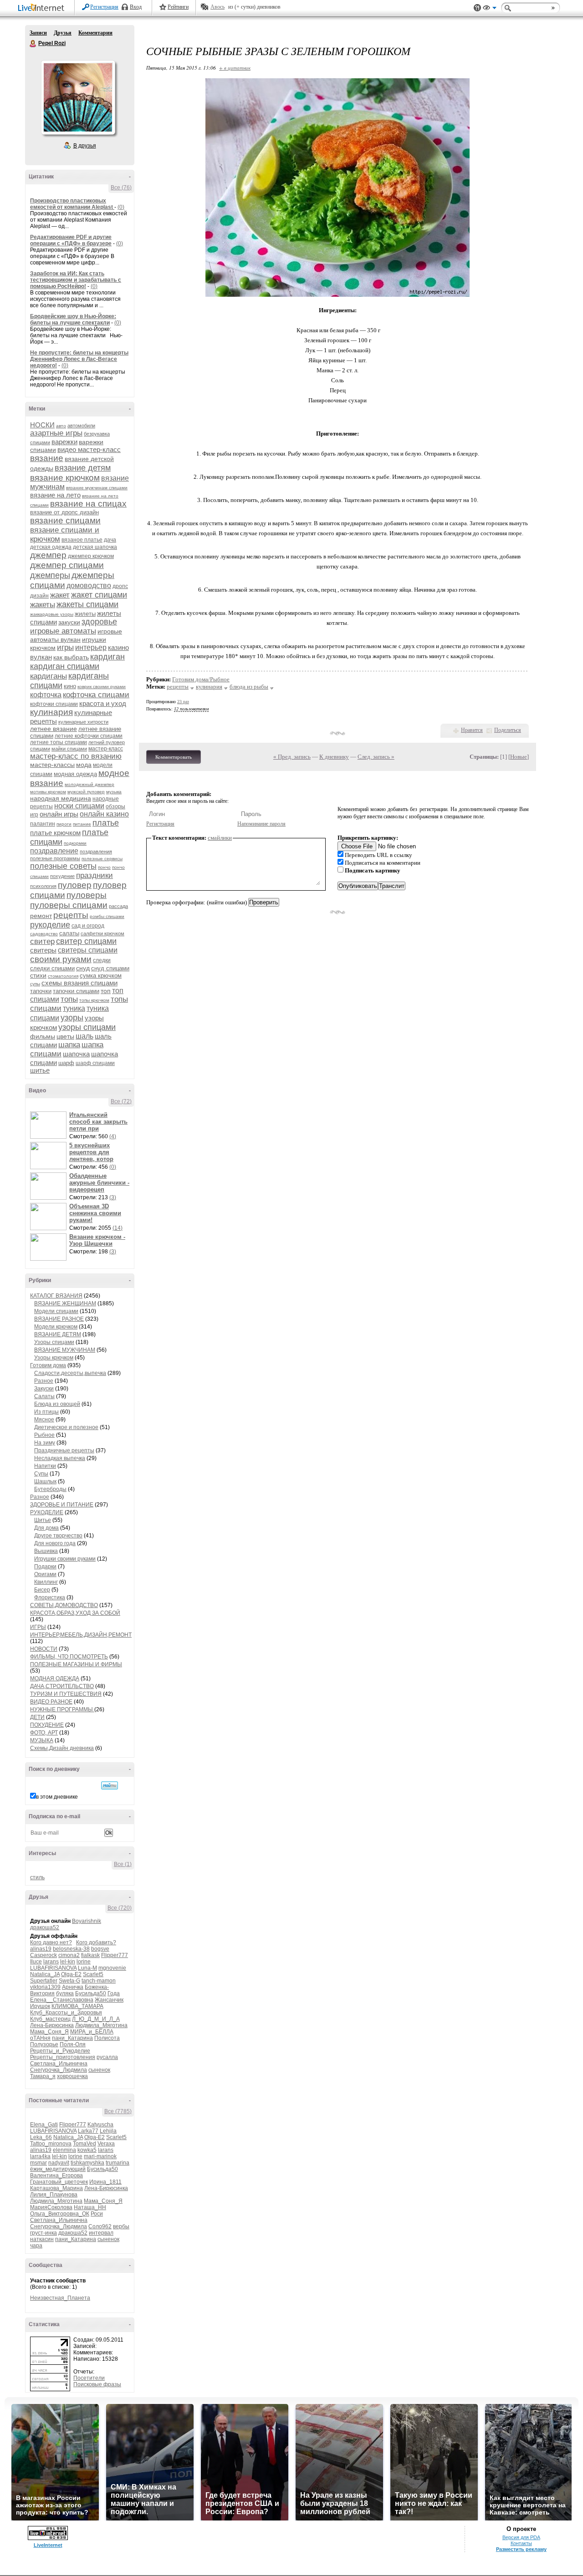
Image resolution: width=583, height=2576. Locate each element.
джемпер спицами (67, 565)
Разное (44, 1381)
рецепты (71, 915)
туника (74, 1008)
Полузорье (44, 2044)
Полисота (107, 2038)
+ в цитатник (235, 68)
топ (106, 991)
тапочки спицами (76, 991)
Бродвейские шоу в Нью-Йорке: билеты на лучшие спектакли (73, 319)
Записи (38, 33)
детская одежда (51, 547)
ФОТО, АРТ (44, 1733)
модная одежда (75, 774)
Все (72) (121, 1101)
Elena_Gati (44, 2125)
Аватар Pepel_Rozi (78, 97)
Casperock (43, 1955)
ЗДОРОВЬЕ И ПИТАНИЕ (62, 1505)
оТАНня (40, 2038)
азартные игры (56, 433)
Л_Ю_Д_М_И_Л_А (96, 2019)
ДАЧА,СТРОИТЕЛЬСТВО (62, 1686)
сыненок (99, 2070)
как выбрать (71, 657)
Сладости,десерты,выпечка (70, 1373)
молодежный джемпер (89, 784)
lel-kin (68, 1962)
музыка (114, 792)
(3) (113, 1197)
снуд (83, 968)
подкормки (75, 843)
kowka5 (87, 2150)
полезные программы (55, 858)
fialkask (90, 1955)
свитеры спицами (88, 950)
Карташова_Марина (56, 2188)
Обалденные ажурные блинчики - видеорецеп (99, 1183)
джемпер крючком (91, 556)
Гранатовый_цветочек (59, 2182)
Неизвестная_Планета (60, 2298)
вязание (47, 458)
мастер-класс (106, 749)
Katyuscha (100, 2125)
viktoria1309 (45, 1987)
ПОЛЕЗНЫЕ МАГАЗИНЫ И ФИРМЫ (76, 1664)
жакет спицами (99, 595)
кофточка (46, 695)
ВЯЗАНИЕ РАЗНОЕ (59, 1319)
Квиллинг (46, 1582)
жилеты (85, 614)
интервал (101, 2233)
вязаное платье (82, 540)
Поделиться (508, 730)
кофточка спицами (96, 695)
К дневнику (334, 757)
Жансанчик (109, 2000)
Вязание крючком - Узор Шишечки (97, 1240)
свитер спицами (86, 941)
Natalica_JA (45, 1974)
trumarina (118, 2163)
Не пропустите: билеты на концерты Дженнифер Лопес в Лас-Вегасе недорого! (79, 359)
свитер (42, 941)
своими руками (61, 959)
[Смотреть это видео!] (50, 1125)
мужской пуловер (86, 792)
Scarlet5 (93, 1974)
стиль (37, 1877)
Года (114, 1993)
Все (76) (121, 188)
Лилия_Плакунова (54, 2195)
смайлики (220, 838)
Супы (41, 1474)
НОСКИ (42, 425)
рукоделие (50, 925)
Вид (490, 9)
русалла (107, 2057)
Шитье (43, 1520)
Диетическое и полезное (66, 1427)
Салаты (44, 1396)
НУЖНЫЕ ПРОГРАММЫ (62, 1709)
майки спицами (69, 749)
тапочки (41, 991)
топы (69, 999)
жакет (60, 595)
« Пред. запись (292, 757)
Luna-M (87, 1968)
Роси (97, 2214)
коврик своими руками (102, 687)
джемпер (48, 555)
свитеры (43, 950)
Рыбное (44, 1435)
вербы (121, 2226)
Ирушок (40, 2006)
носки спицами (79, 806)
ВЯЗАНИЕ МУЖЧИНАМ (65, 1350)
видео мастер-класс (89, 449)
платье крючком (55, 833)
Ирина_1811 (105, 2182)
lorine (84, 1962)
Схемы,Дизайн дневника (62, 1748)
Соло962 (100, 2226)
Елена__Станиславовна (62, 2000)
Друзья (63, 33)
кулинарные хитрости (83, 722)
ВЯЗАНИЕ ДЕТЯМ (58, 1334)
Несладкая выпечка (60, 1458)
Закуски (44, 1389)
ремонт (41, 916)
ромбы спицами (107, 916)
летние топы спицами (59, 742)
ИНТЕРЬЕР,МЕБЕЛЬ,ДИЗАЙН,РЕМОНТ (81, 1635)
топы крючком (94, 1000)
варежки (64, 442)
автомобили (81, 426)
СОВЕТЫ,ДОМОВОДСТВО (64, 1605)
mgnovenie (112, 1968)
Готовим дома (48, 1365)
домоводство (89, 586)
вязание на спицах (88, 504)
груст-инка (43, 2233)
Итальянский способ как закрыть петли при (98, 1122)
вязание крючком (65, 478)
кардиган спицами (65, 666)
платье (106, 823)
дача (110, 540)
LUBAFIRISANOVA (53, 1968)
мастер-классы (52, 765)
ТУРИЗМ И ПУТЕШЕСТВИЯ (66, 1694)
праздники (95, 875)
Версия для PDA (521, 2537)
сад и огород (88, 926)
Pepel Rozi (33, 44)
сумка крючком (101, 976)
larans (51, 1962)
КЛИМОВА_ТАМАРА (77, 2006)
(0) (121, 207)
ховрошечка (72, 2076)
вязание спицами (65, 520)
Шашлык (45, 1481)
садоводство (44, 934)
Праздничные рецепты (64, 1450)
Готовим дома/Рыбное (201, 679)
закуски (69, 622)
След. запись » (376, 757)
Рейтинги (178, 7)
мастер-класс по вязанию (76, 756)
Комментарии (95, 33)
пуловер (75, 885)
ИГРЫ (38, 1627)
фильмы (43, 1036)
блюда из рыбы (249, 687)
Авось (217, 7)
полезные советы (63, 866)
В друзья (85, 146)
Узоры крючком (54, 1358)
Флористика (50, 1597)
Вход (136, 7)
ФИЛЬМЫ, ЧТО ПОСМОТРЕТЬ (69, 1657)
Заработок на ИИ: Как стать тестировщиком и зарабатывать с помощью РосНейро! (76, 280)
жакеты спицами (87, 604)
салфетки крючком (102, 933)
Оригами (45, 1574)
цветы (65, 1036)
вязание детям (83, 468)
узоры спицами (87, 1027)
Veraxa (106, 2144)
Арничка (73, 1987)
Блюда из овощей (57, 1404)
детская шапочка (95, 547)
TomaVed (84, 2144)
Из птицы (46, 1412)
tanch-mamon (99, 1981)
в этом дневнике (57, 1797)
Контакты (521, 2543)
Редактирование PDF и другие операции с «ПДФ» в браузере (71, 240)
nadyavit (59, 2163)
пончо (104, 867)
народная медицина (61, 798)
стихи (38, 975)
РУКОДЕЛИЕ (47, 1512)
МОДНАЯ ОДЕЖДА (55, 1678)
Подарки (45, 1567)
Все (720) (120, 1908)
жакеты (43, 605)
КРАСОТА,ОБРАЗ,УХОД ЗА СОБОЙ (75, 1613)
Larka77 (88, 2131)
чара (36, 2246)
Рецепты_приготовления (63, 2057)
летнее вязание (54, 729)
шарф (66, 1063)
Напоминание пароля (261, 824)
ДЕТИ (37, 1717)
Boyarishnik (87, 1921)
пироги (64, 824)
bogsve (100, 1949)
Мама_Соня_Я (49, 2032)
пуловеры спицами (69, 905)
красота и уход (103, 703)
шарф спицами (95, 1063)
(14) (118, 1228)
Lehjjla (108, 2131)
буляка (65, 1993)
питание (82, 824)
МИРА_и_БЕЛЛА (92, 2032)
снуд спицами (110, 968)
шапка (69, 1045)
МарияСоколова (51, 2207)
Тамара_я (43, 2076)
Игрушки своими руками (65, 1559)
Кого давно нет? (51, 1942)
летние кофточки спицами (89, 736)
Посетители (89, 2378)
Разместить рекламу (521, 2549)
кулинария (51, 712)
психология (43, 886)
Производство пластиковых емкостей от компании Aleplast (72, 204)
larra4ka (40, 2156)
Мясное (44, 1420)
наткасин (42, 2239)
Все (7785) (118, 2111)
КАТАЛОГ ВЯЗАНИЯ (56, 1296)
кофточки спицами (54, 704)
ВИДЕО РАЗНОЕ (51, 1702)
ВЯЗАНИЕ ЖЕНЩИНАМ (65, 1303)
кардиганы (49, 676)
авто (61, 426)
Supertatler (44, 1981)
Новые (519, 757)
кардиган (107, 657)
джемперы (50, 575)
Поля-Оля (73, 2044)
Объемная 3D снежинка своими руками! (95, 1213)
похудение (62, 876)
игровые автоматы (63, 631)
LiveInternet (43, 8)
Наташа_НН (90, 2207)
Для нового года (55, 1543)
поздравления (96, 852)
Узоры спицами (54, 1342)
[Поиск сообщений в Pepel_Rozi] (110, 1785)
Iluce (36, 1962)
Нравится (472, 730)
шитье (40, 1070)
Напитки (45, 1466)
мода (84, 765)
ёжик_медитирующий (58, 2169)
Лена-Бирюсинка (52, 2025)
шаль (84, 1036)
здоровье (99, 622)
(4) (113, 1136)
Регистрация (104, 7)
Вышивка (46, 1551)
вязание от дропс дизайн (64, 512)
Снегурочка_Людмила (59, 2070)
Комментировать (174, 757)
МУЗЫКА (42, 1740)
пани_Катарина (72, 2038)
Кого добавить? (96, 1942)
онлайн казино (104, 814)
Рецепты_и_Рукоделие (60, 2051)
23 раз (183, 702)
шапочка (76, 1054)
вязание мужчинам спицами (97, 488)
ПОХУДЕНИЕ (47, 1725)
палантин (43, 824)
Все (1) (123, 1864)
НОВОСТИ (44, 1649)
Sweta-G (69, 1981)
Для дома (46, 1528)
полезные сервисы (102, 859)
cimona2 (69, 1955)
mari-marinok (100, 2156)
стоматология (63, 976)
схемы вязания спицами (79, 983)
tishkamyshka (87, 2163)
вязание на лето (55, 495)
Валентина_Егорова (56, 2175)
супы (35, 984)
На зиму (45, 1443)
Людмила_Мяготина (101, 2025)
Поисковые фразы (97, 2384)
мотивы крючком (48, 792)
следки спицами (52, 968)
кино (70, 686)
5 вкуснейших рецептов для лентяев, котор (91, 1152)
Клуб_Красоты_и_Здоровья (66, 2013)
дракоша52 (45, 1927)
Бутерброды (50, 1489)
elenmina (64, 2150)
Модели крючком (56, 1327)
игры (65, 647)
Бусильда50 (91, 1993)
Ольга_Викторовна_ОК (60, 2214)
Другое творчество (58, 1536)
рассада (118, 906)
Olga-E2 (71, 1974)
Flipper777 (115, 1955)
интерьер (91, 647)
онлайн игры (59, 814)
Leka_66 (41, 2137)
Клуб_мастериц (50, 2019)
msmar (38, 2163)
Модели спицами (56, 1311)
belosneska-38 (71, 1949)
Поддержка (477, 8)
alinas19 (41, 1949)
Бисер (42, 1590)
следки (102, 960)
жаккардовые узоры (52, 614)
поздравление (54, 851)
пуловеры (87, 895)
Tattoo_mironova (51, 2144)
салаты (69, 933)
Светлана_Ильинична (59, 2064)
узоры (72, 1018)
